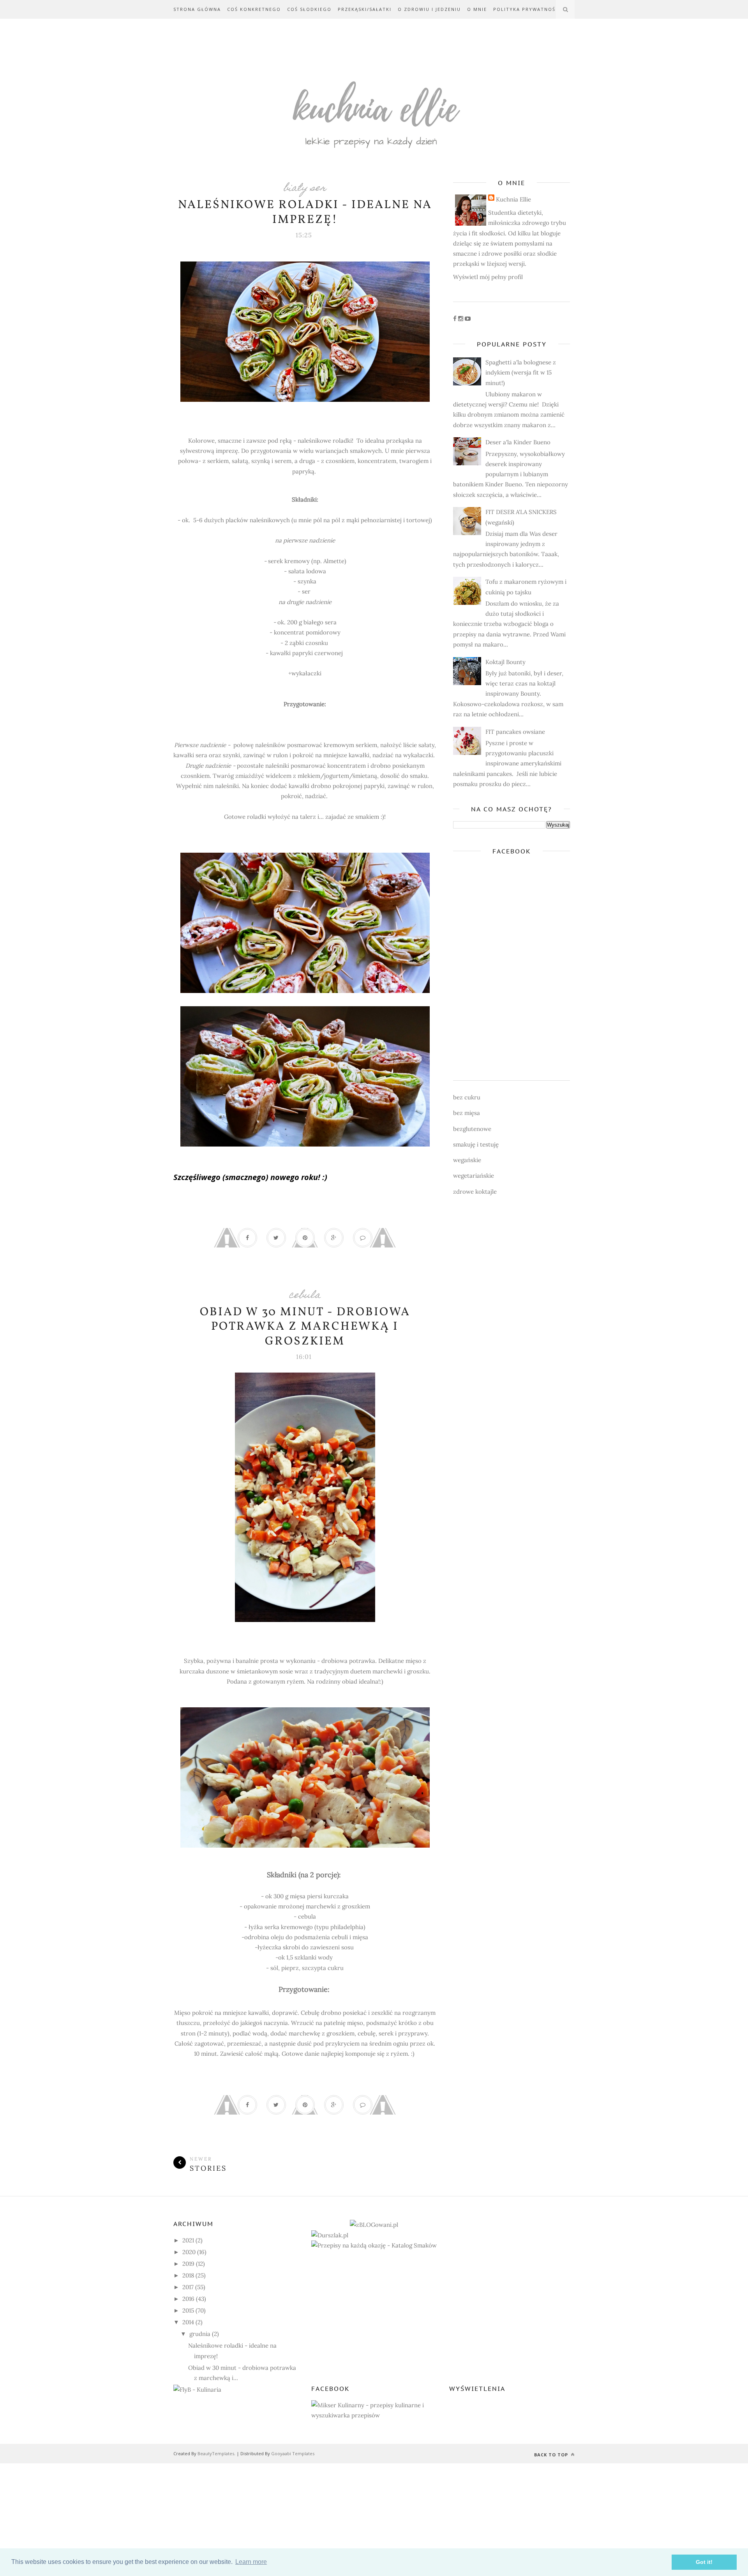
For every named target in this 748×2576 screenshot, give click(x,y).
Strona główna (197, 9)
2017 (188, 2287)
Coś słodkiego (309, 9)
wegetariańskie (474, 1176)
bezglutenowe (472, 1129)
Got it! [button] (704, 2562)
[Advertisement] (234, 2518)
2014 (188, 2322)
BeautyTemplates (216, 2453)
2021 (188, 2240)
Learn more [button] (251, 2562)
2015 (188, 2310)
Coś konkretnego (254, 9)
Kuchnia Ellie (513, 199)
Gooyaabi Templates (293, 2453)
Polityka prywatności (527, 9)
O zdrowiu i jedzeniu (429, 9)
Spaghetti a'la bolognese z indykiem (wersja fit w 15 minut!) (521, 373)
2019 (188, 2264)
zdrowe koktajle (475, 1192)
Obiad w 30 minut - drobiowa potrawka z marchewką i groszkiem (305, 1327)
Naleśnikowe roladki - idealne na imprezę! (305, 212)
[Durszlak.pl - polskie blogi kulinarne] (330, 2235)
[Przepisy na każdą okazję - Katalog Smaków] (374, 2245)
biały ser (305, 189)
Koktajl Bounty (505, 662)
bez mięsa (467, 1113)
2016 (188, 2299)
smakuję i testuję (476, 1144)
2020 (189, 2252)
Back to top (552, 2455)
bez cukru (467, 1097)
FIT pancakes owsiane (515, 732)
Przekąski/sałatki (365, 9)
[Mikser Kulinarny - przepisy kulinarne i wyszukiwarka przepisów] (374, 2415)
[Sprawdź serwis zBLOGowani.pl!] (374, 2225)
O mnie (477, 9)
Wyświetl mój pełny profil (488, 277)
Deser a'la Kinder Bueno (518, 442)
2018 (188, 2275)
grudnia (200, 2334)
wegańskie (467, 1160)
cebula (305, 1296)
